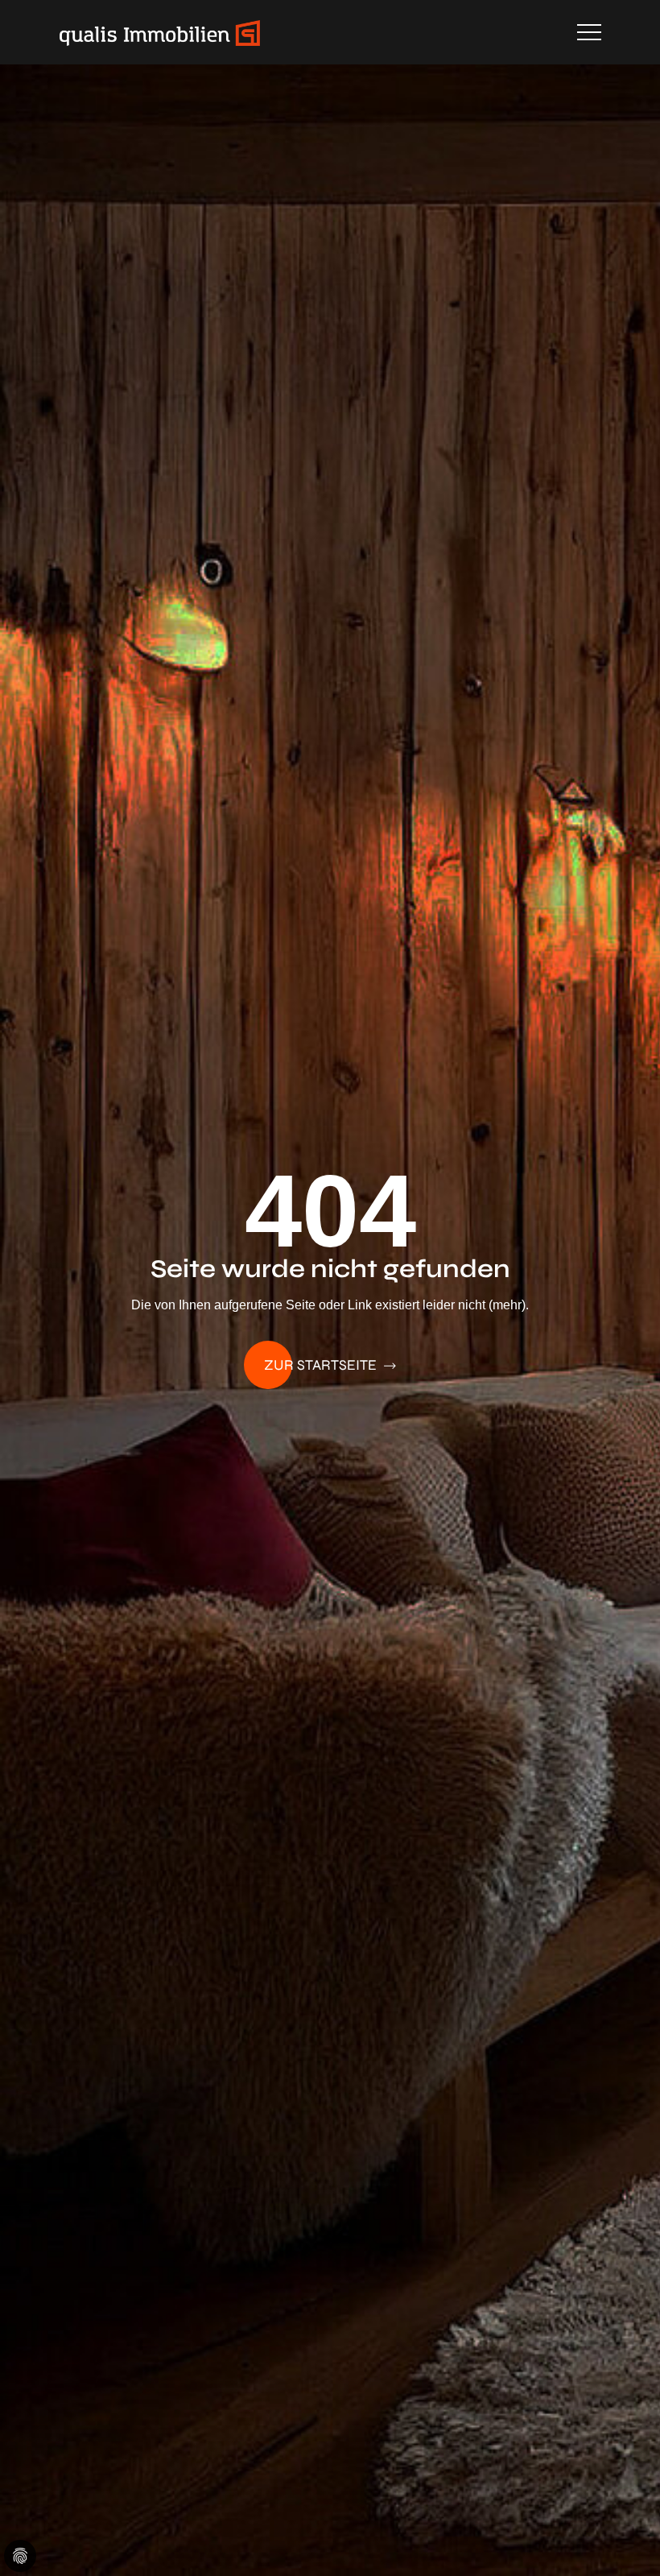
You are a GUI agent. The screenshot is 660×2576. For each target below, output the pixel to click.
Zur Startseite (322, 1365)
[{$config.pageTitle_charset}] (160, 32)
